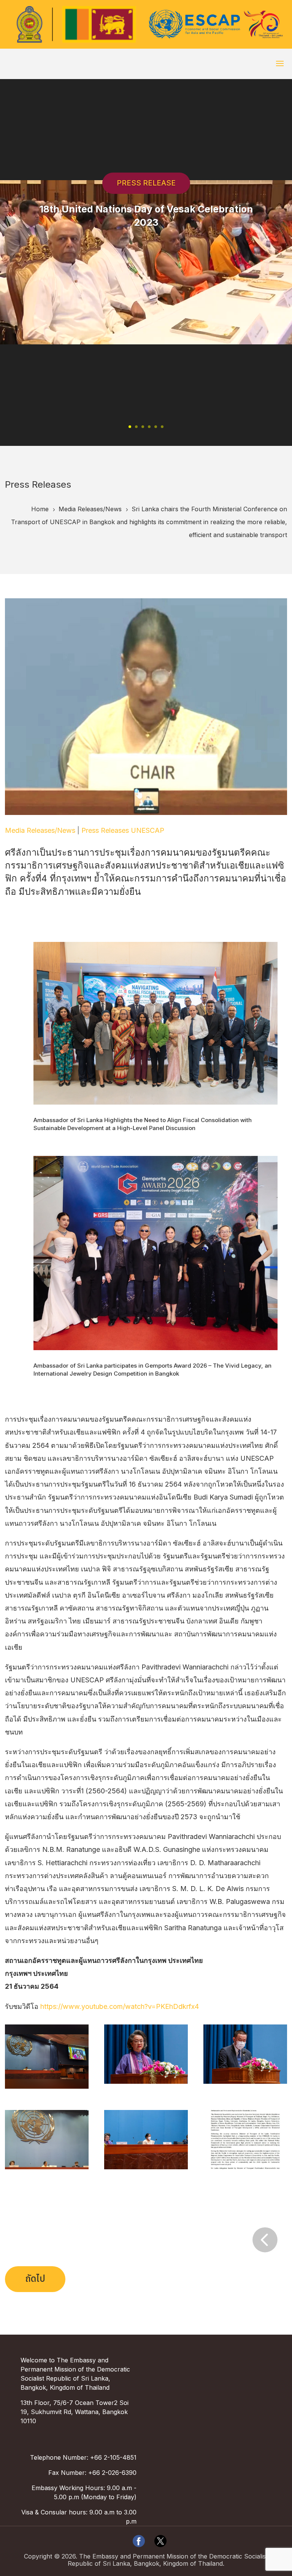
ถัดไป (35, 2279)
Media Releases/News (40, 830)
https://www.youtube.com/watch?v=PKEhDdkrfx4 (120, 2006)
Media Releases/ (90, 509)
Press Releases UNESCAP (123, 830)
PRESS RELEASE (146, 183)
